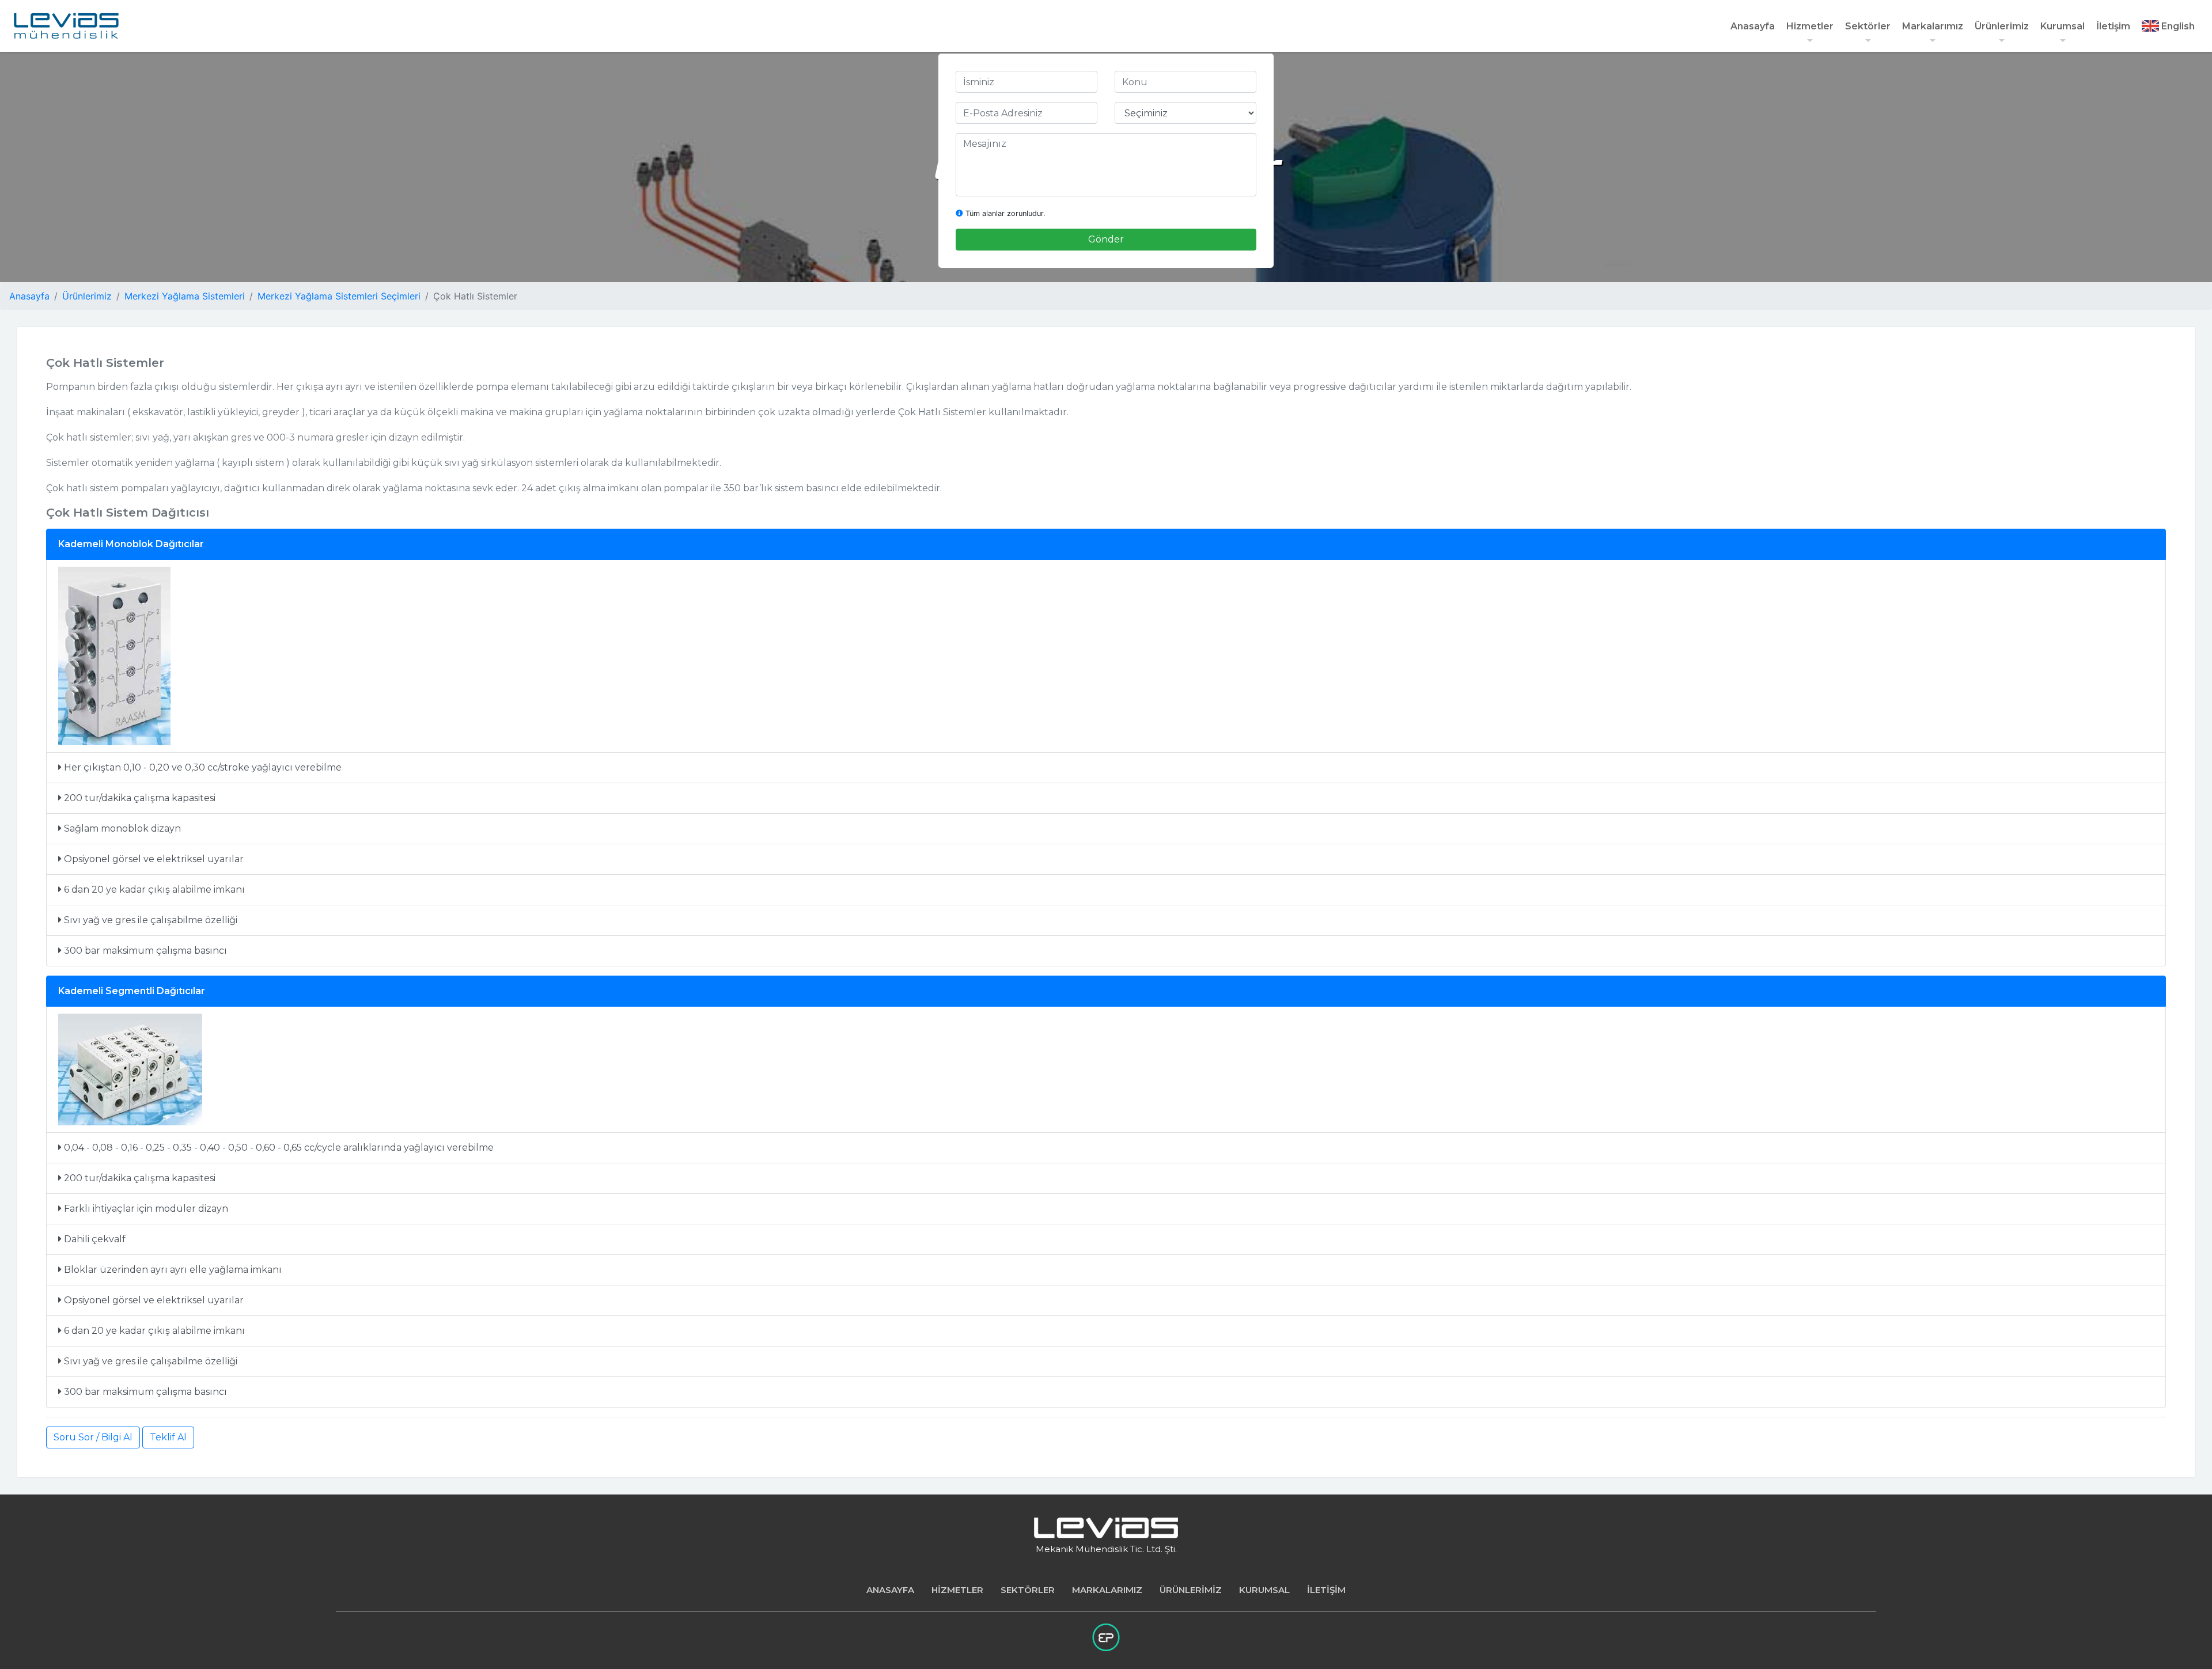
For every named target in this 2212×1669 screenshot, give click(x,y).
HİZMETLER (957, 1590)
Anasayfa (1753, 26)
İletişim (2113, 26)
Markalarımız (1933, 26)
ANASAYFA (890, 1590)
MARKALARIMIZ (1107, 1590)
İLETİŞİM (1326, 1590)
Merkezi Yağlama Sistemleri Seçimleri (339, 296)
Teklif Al (168, 1437)
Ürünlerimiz (2002, 26)
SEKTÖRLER (1028, 1590)
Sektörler (1868, 26)
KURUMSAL (1264, 1590)
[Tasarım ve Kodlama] (1106, 1637)
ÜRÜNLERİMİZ (1191, 1590)
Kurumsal (2063, 26)
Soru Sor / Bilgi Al (93, 1437)
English (2177, 26)
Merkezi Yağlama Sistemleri (185, 296)
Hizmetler (1810, 26)
